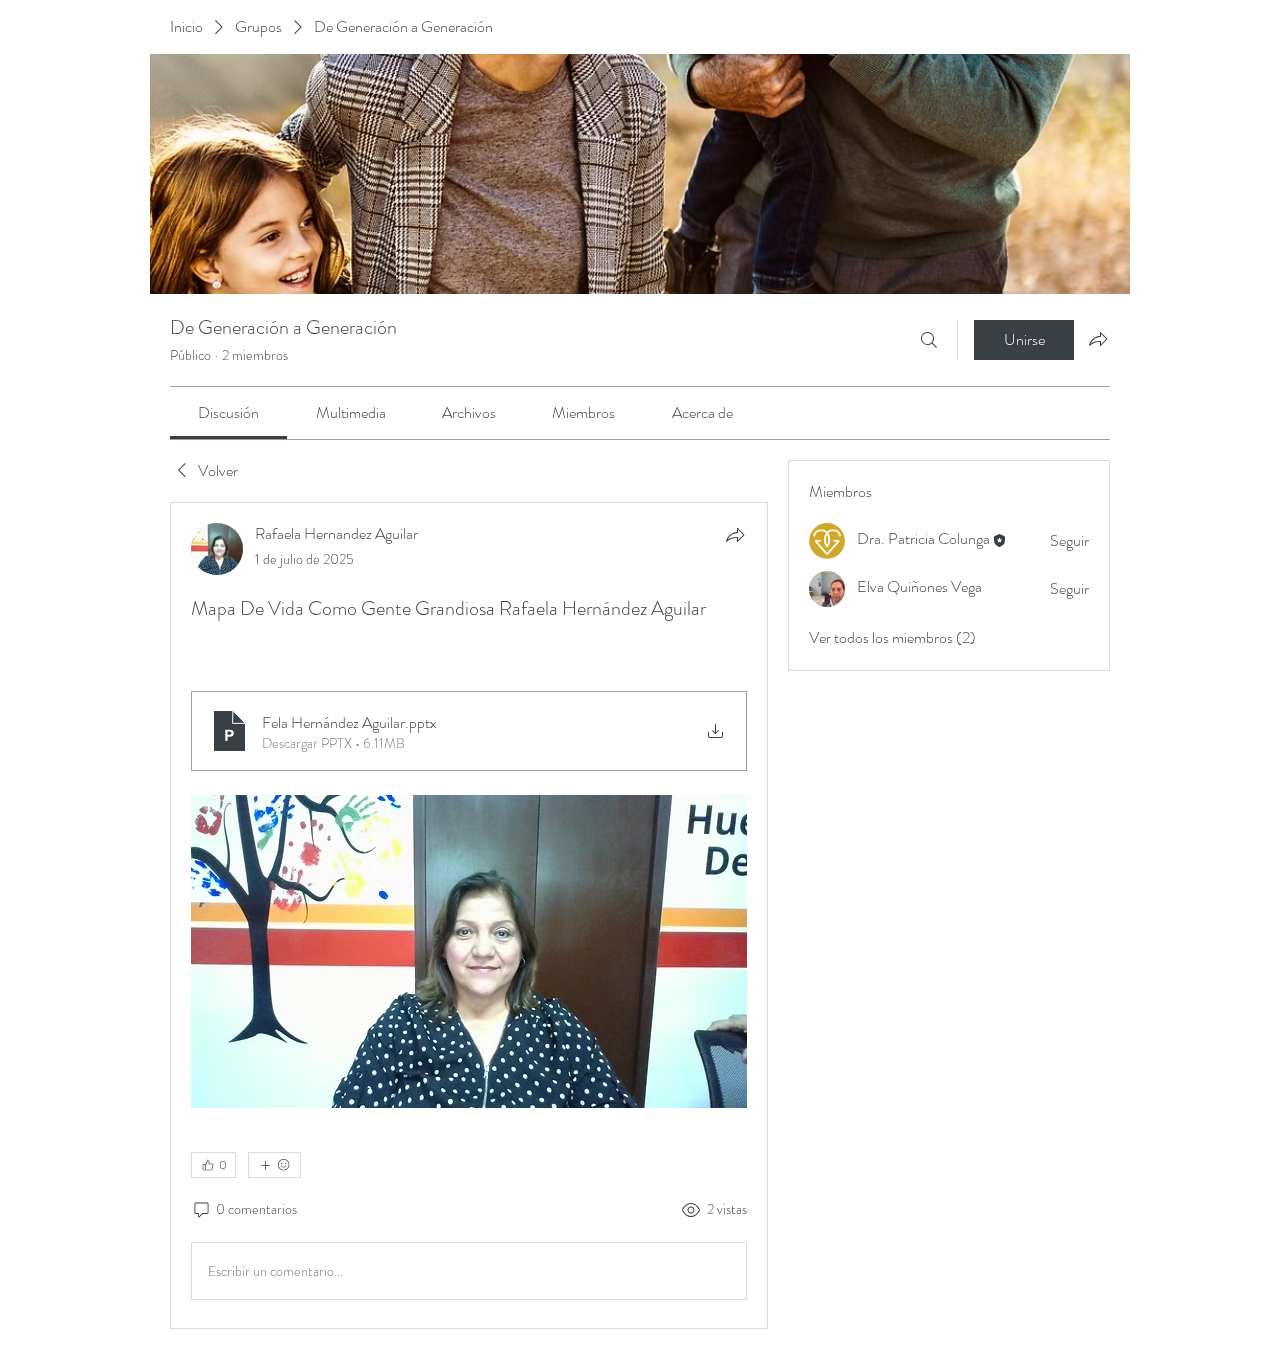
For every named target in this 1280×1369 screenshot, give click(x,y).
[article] (469, 915)
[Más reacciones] (274, 1165)
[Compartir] (735, 535)
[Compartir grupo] (1098, 339)
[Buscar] (929, 340)
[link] (228, 412)
